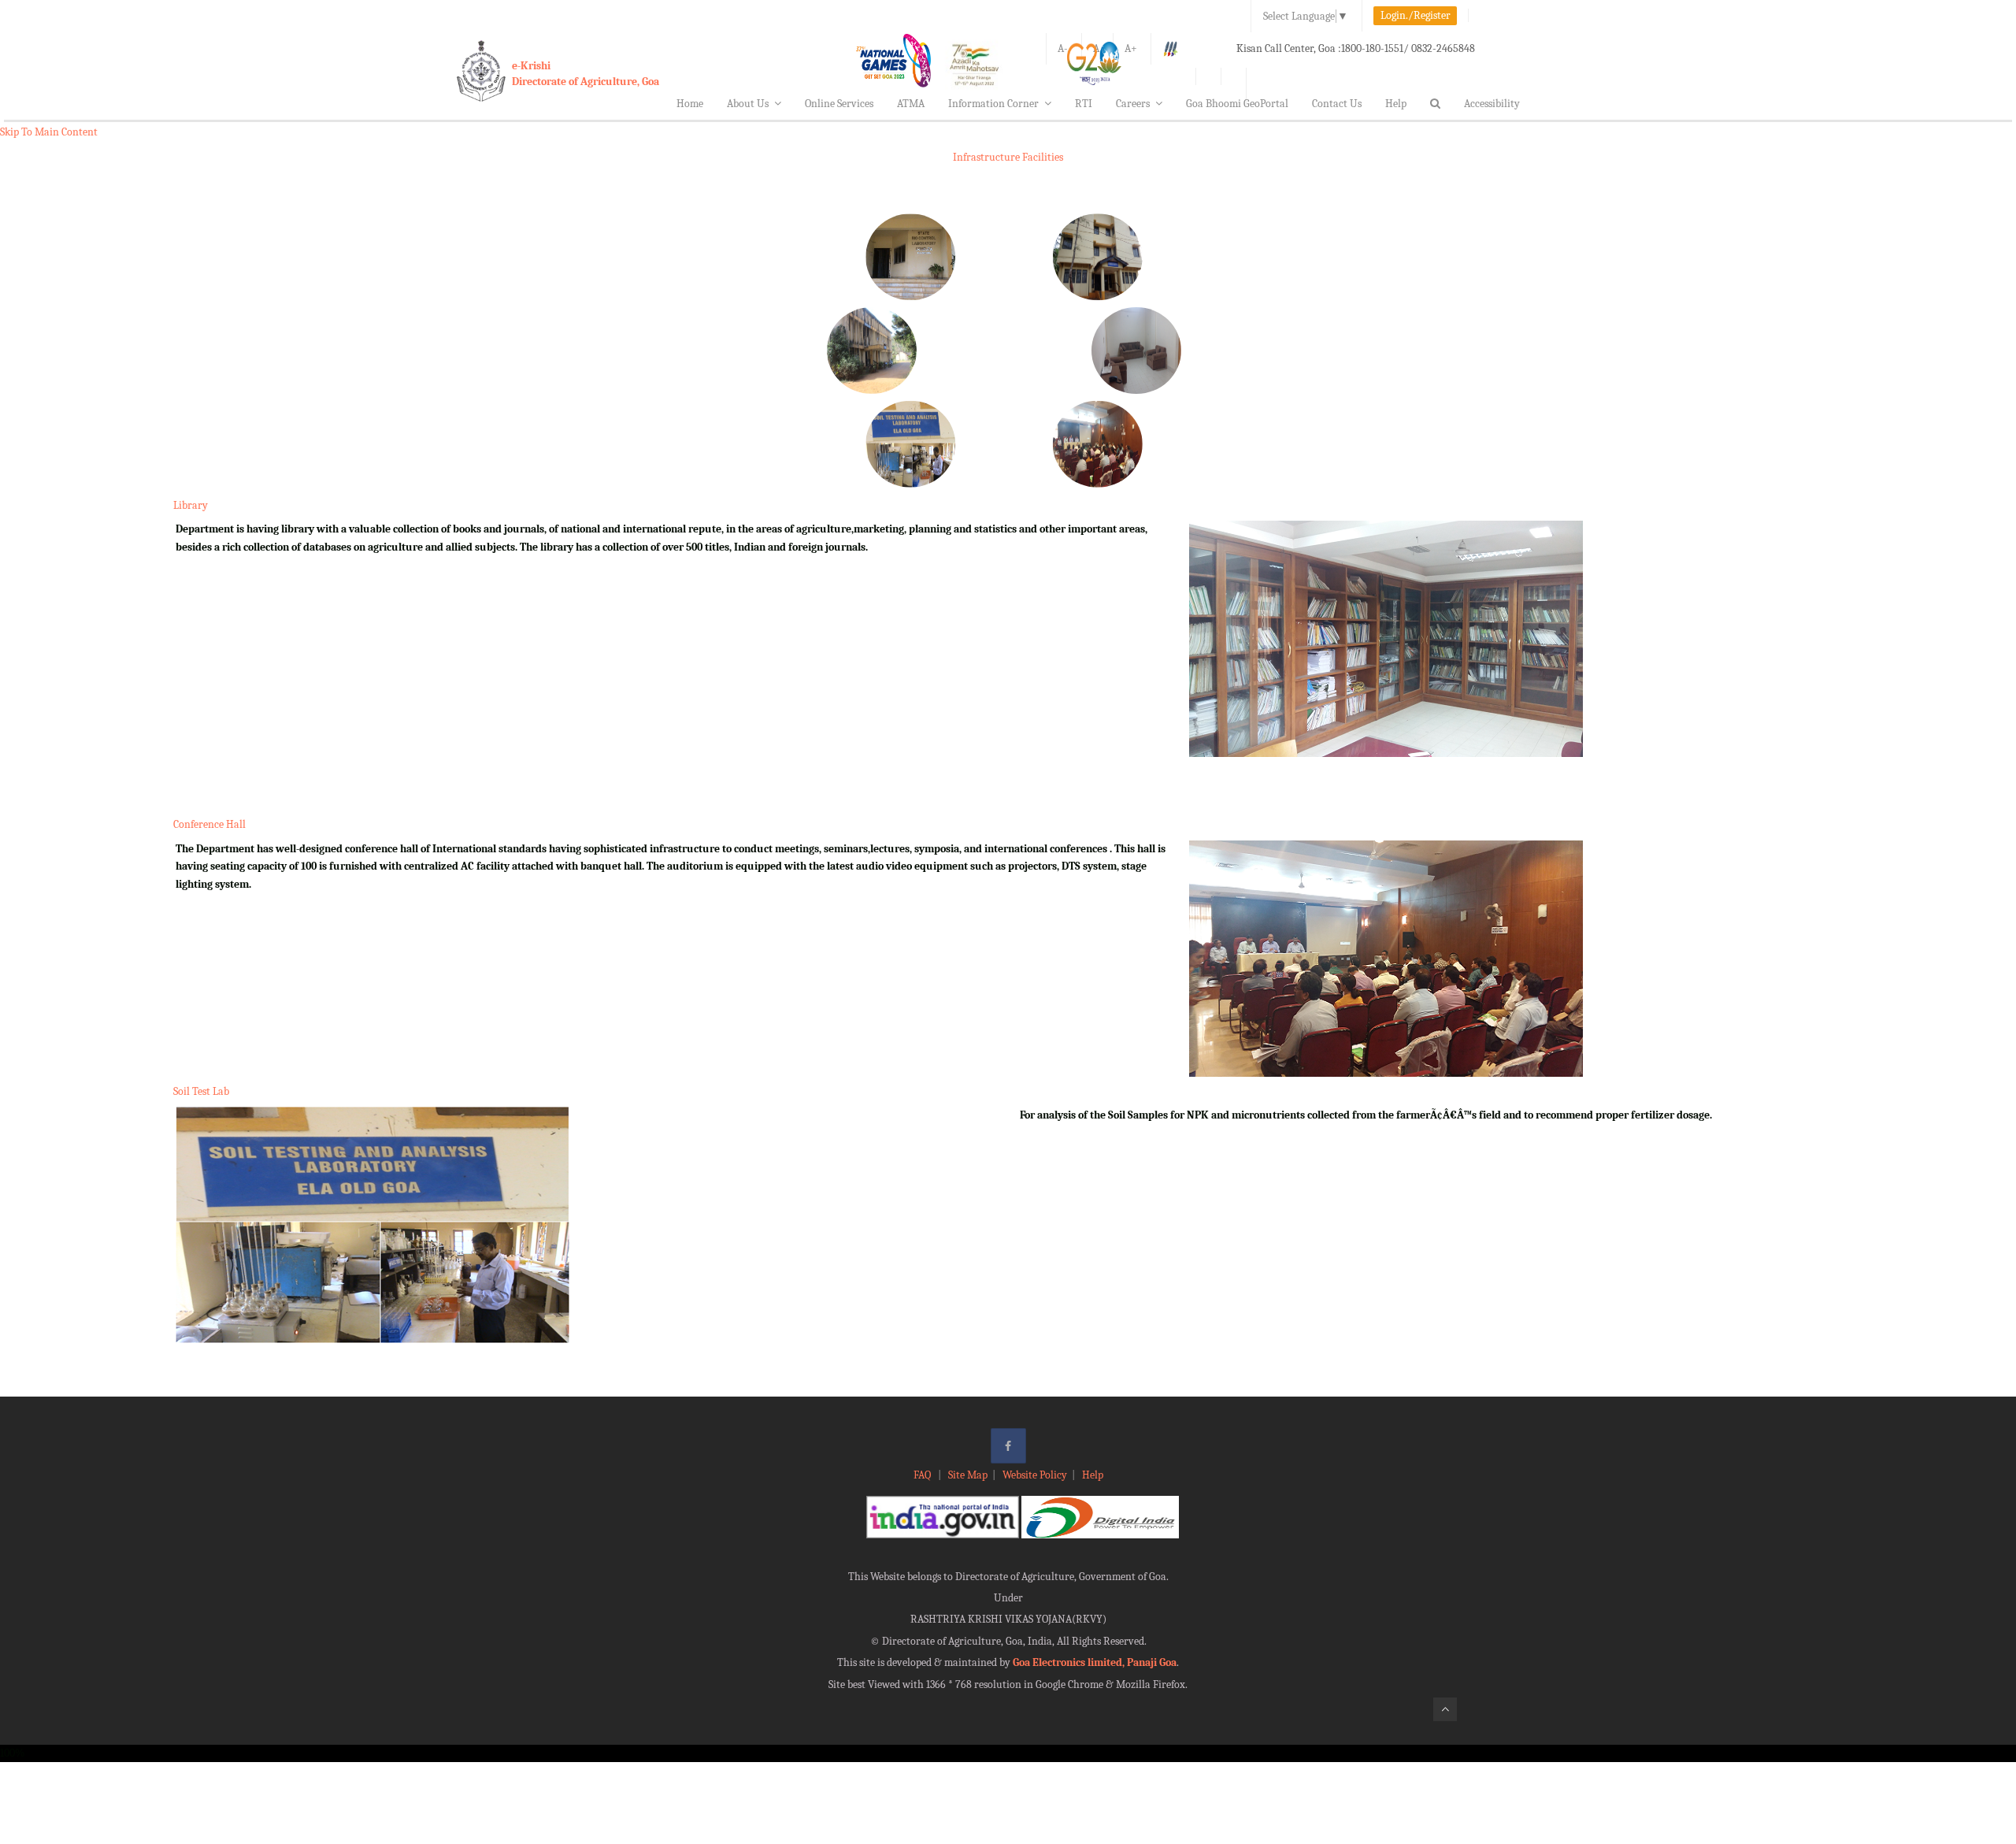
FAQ (923, 1475)
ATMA (911, 104)
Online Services (839, 104)
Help (1396, 104)
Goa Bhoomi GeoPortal (1237, 104)
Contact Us (1337, 104)
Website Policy (1035, 1475)
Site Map (968, 1475)
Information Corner (993, 104)
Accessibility (1492, 104)
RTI (1084, 104)
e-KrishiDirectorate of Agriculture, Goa (586, 74)
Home (690, 104)
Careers (1133, 104)
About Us (748, 104)
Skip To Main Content (49, 132)
